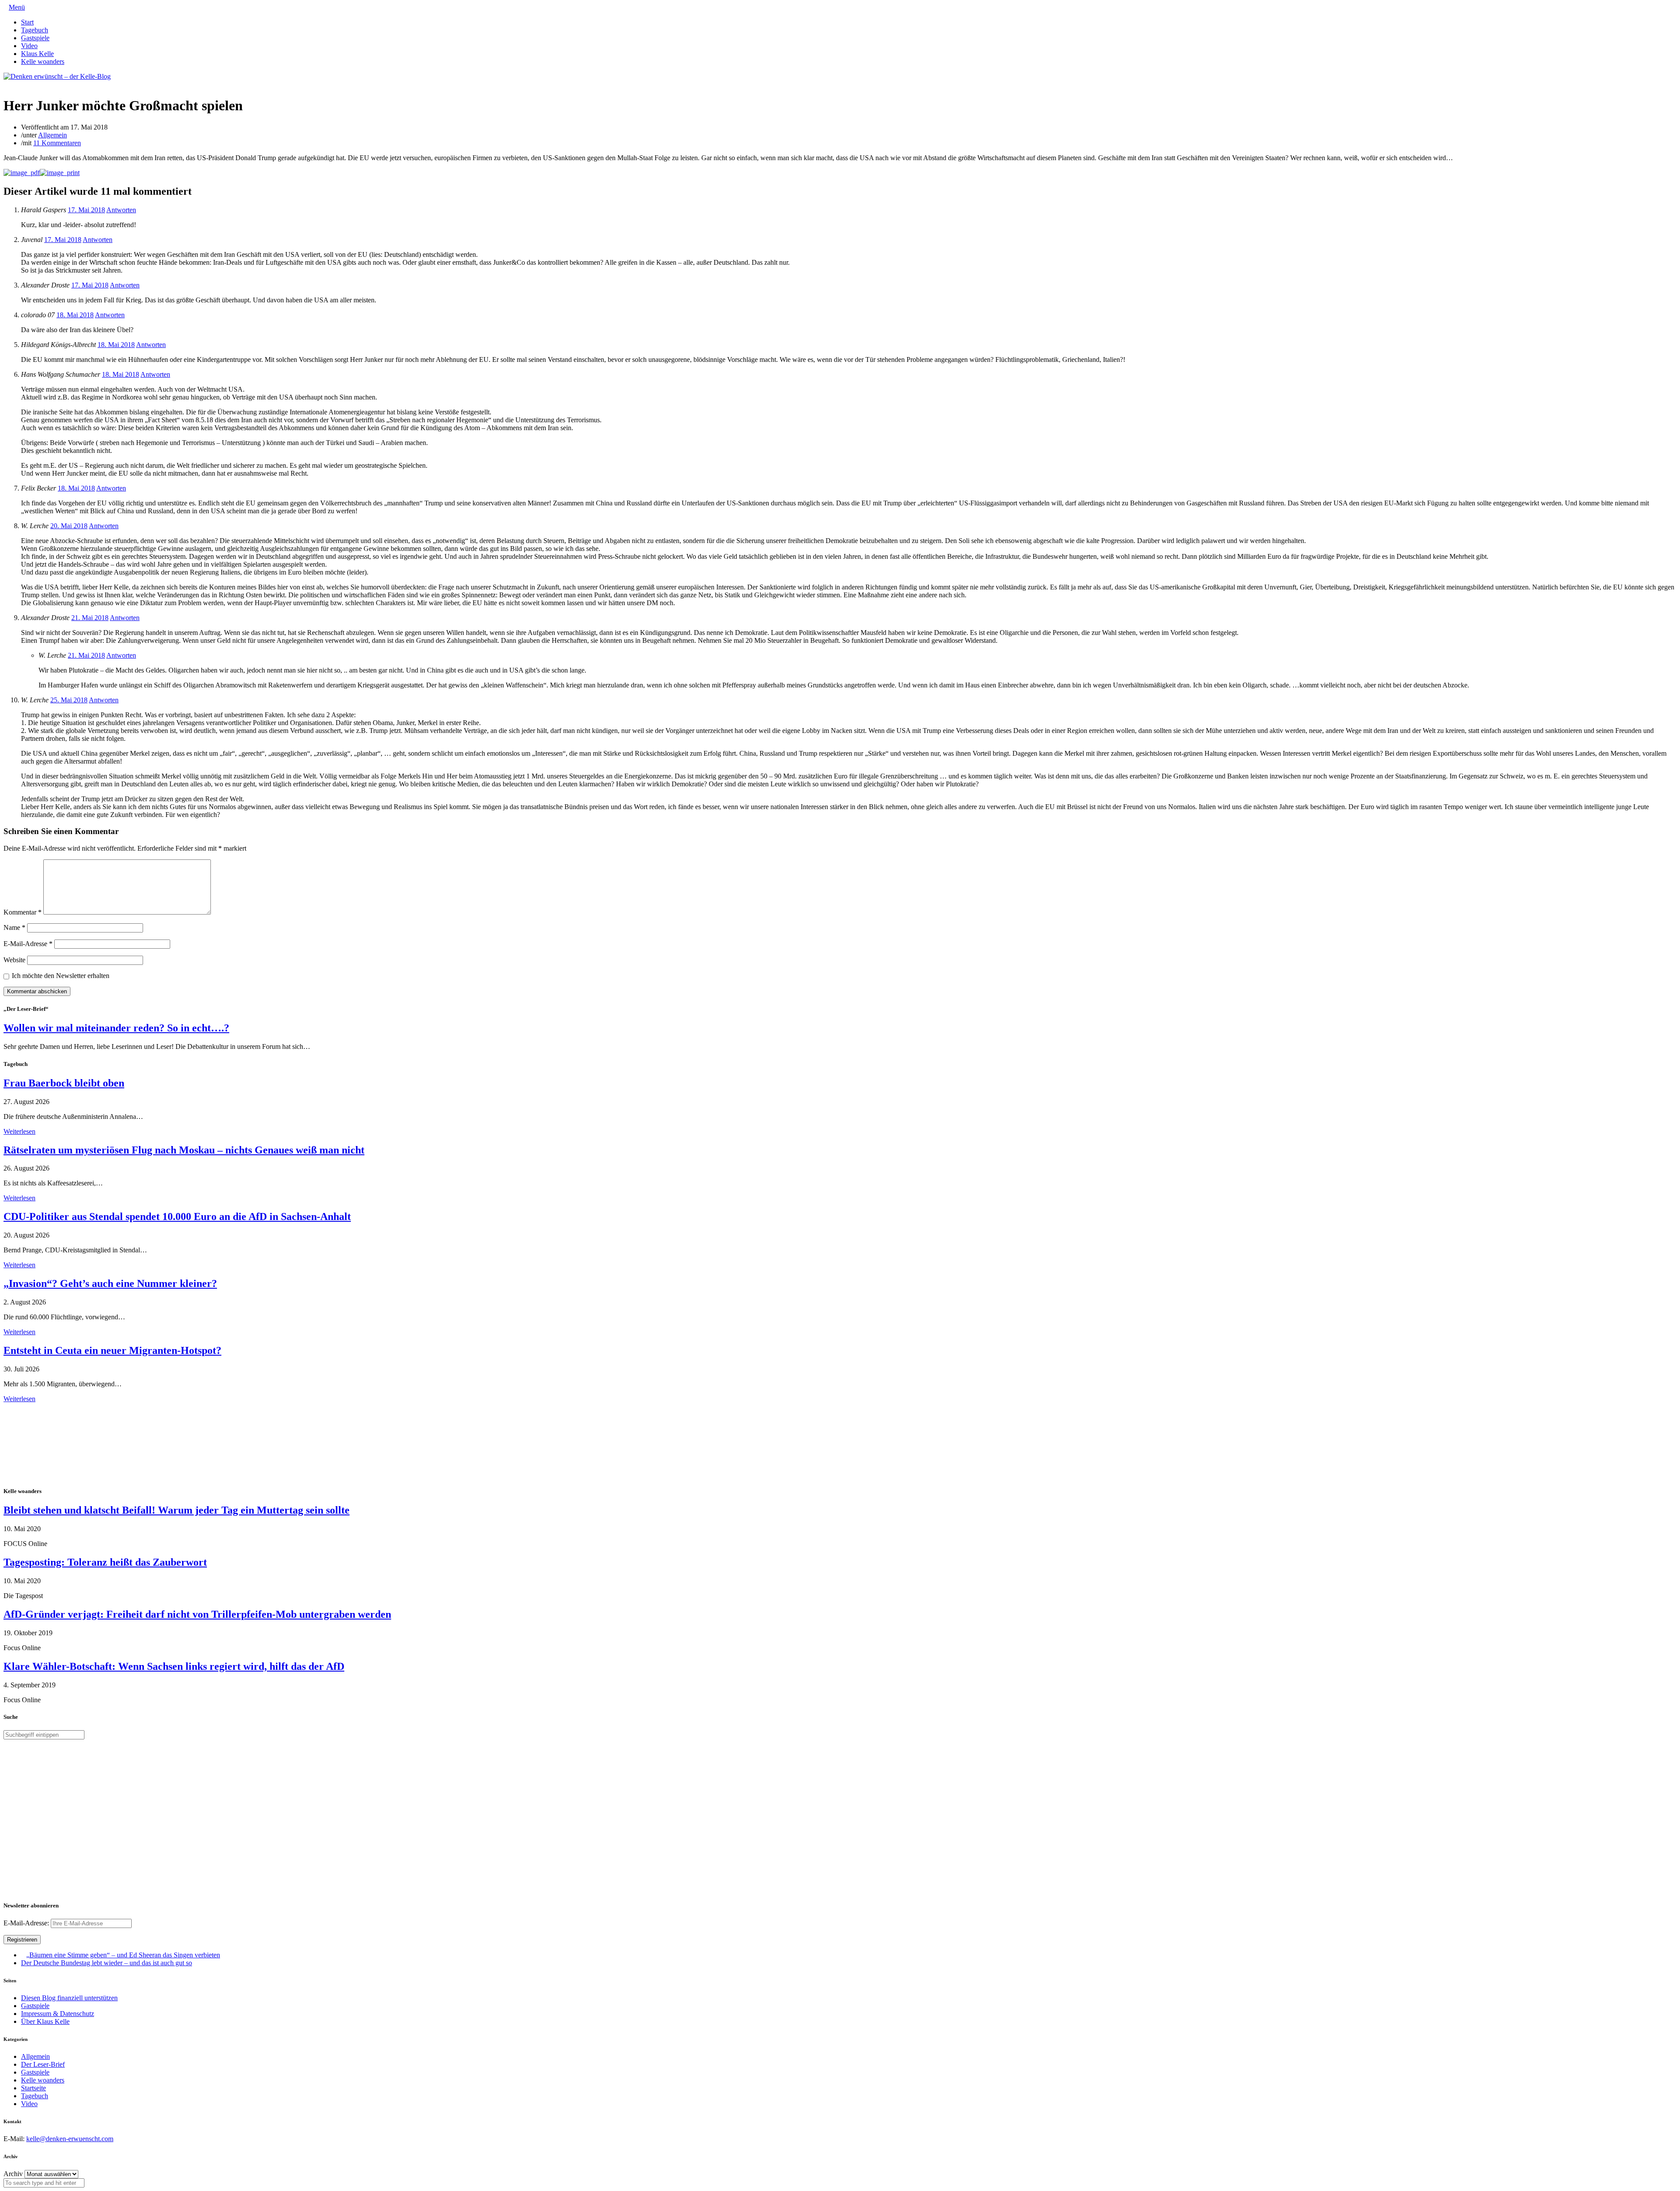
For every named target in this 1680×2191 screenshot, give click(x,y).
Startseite (33, 2088)
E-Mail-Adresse (28, 944)
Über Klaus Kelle (45, 2021)
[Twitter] (6, 84)
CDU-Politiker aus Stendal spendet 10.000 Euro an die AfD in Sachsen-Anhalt (177, 1216)
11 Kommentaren (57, 143)
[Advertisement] (60, 1444)
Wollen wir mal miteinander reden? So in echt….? (116, 1028)
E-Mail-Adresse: (27, 1923)
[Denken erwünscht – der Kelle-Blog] (57, 76)
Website (14, 960)
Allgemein (52, 135)
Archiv (13, 2174)
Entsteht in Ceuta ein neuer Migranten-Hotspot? (112, 1350)
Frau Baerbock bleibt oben (64, 1083)
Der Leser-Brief (43, 2064)
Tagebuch (35, 30)
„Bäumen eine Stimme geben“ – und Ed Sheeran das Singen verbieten (123, 1955)
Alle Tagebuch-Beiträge (37, 1407)
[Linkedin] (20, 84)
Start (27, 22)
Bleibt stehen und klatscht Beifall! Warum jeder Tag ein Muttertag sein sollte (177, 1510)
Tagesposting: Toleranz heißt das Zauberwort (105, 1562)
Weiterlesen (19, 1131)
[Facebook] (13, 84)
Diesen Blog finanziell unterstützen (69, 1998)
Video (29, 46)
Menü (17, 7)
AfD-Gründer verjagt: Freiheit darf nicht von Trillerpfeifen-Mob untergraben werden (197, 1614)
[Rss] (27, 84)
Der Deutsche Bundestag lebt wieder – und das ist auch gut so (107, 1963)
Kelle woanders (43, 61)
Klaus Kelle (37, 54)
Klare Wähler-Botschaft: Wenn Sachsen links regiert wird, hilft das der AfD (174, 1666)
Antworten (121, 210)
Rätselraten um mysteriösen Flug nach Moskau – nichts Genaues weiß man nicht (184, 1150)
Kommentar (23, 912)
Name (14, 927)
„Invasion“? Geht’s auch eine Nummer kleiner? (110, 1283)
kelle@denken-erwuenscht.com (70, 2139)
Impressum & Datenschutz (58, 2014)
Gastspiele (35, 38)
